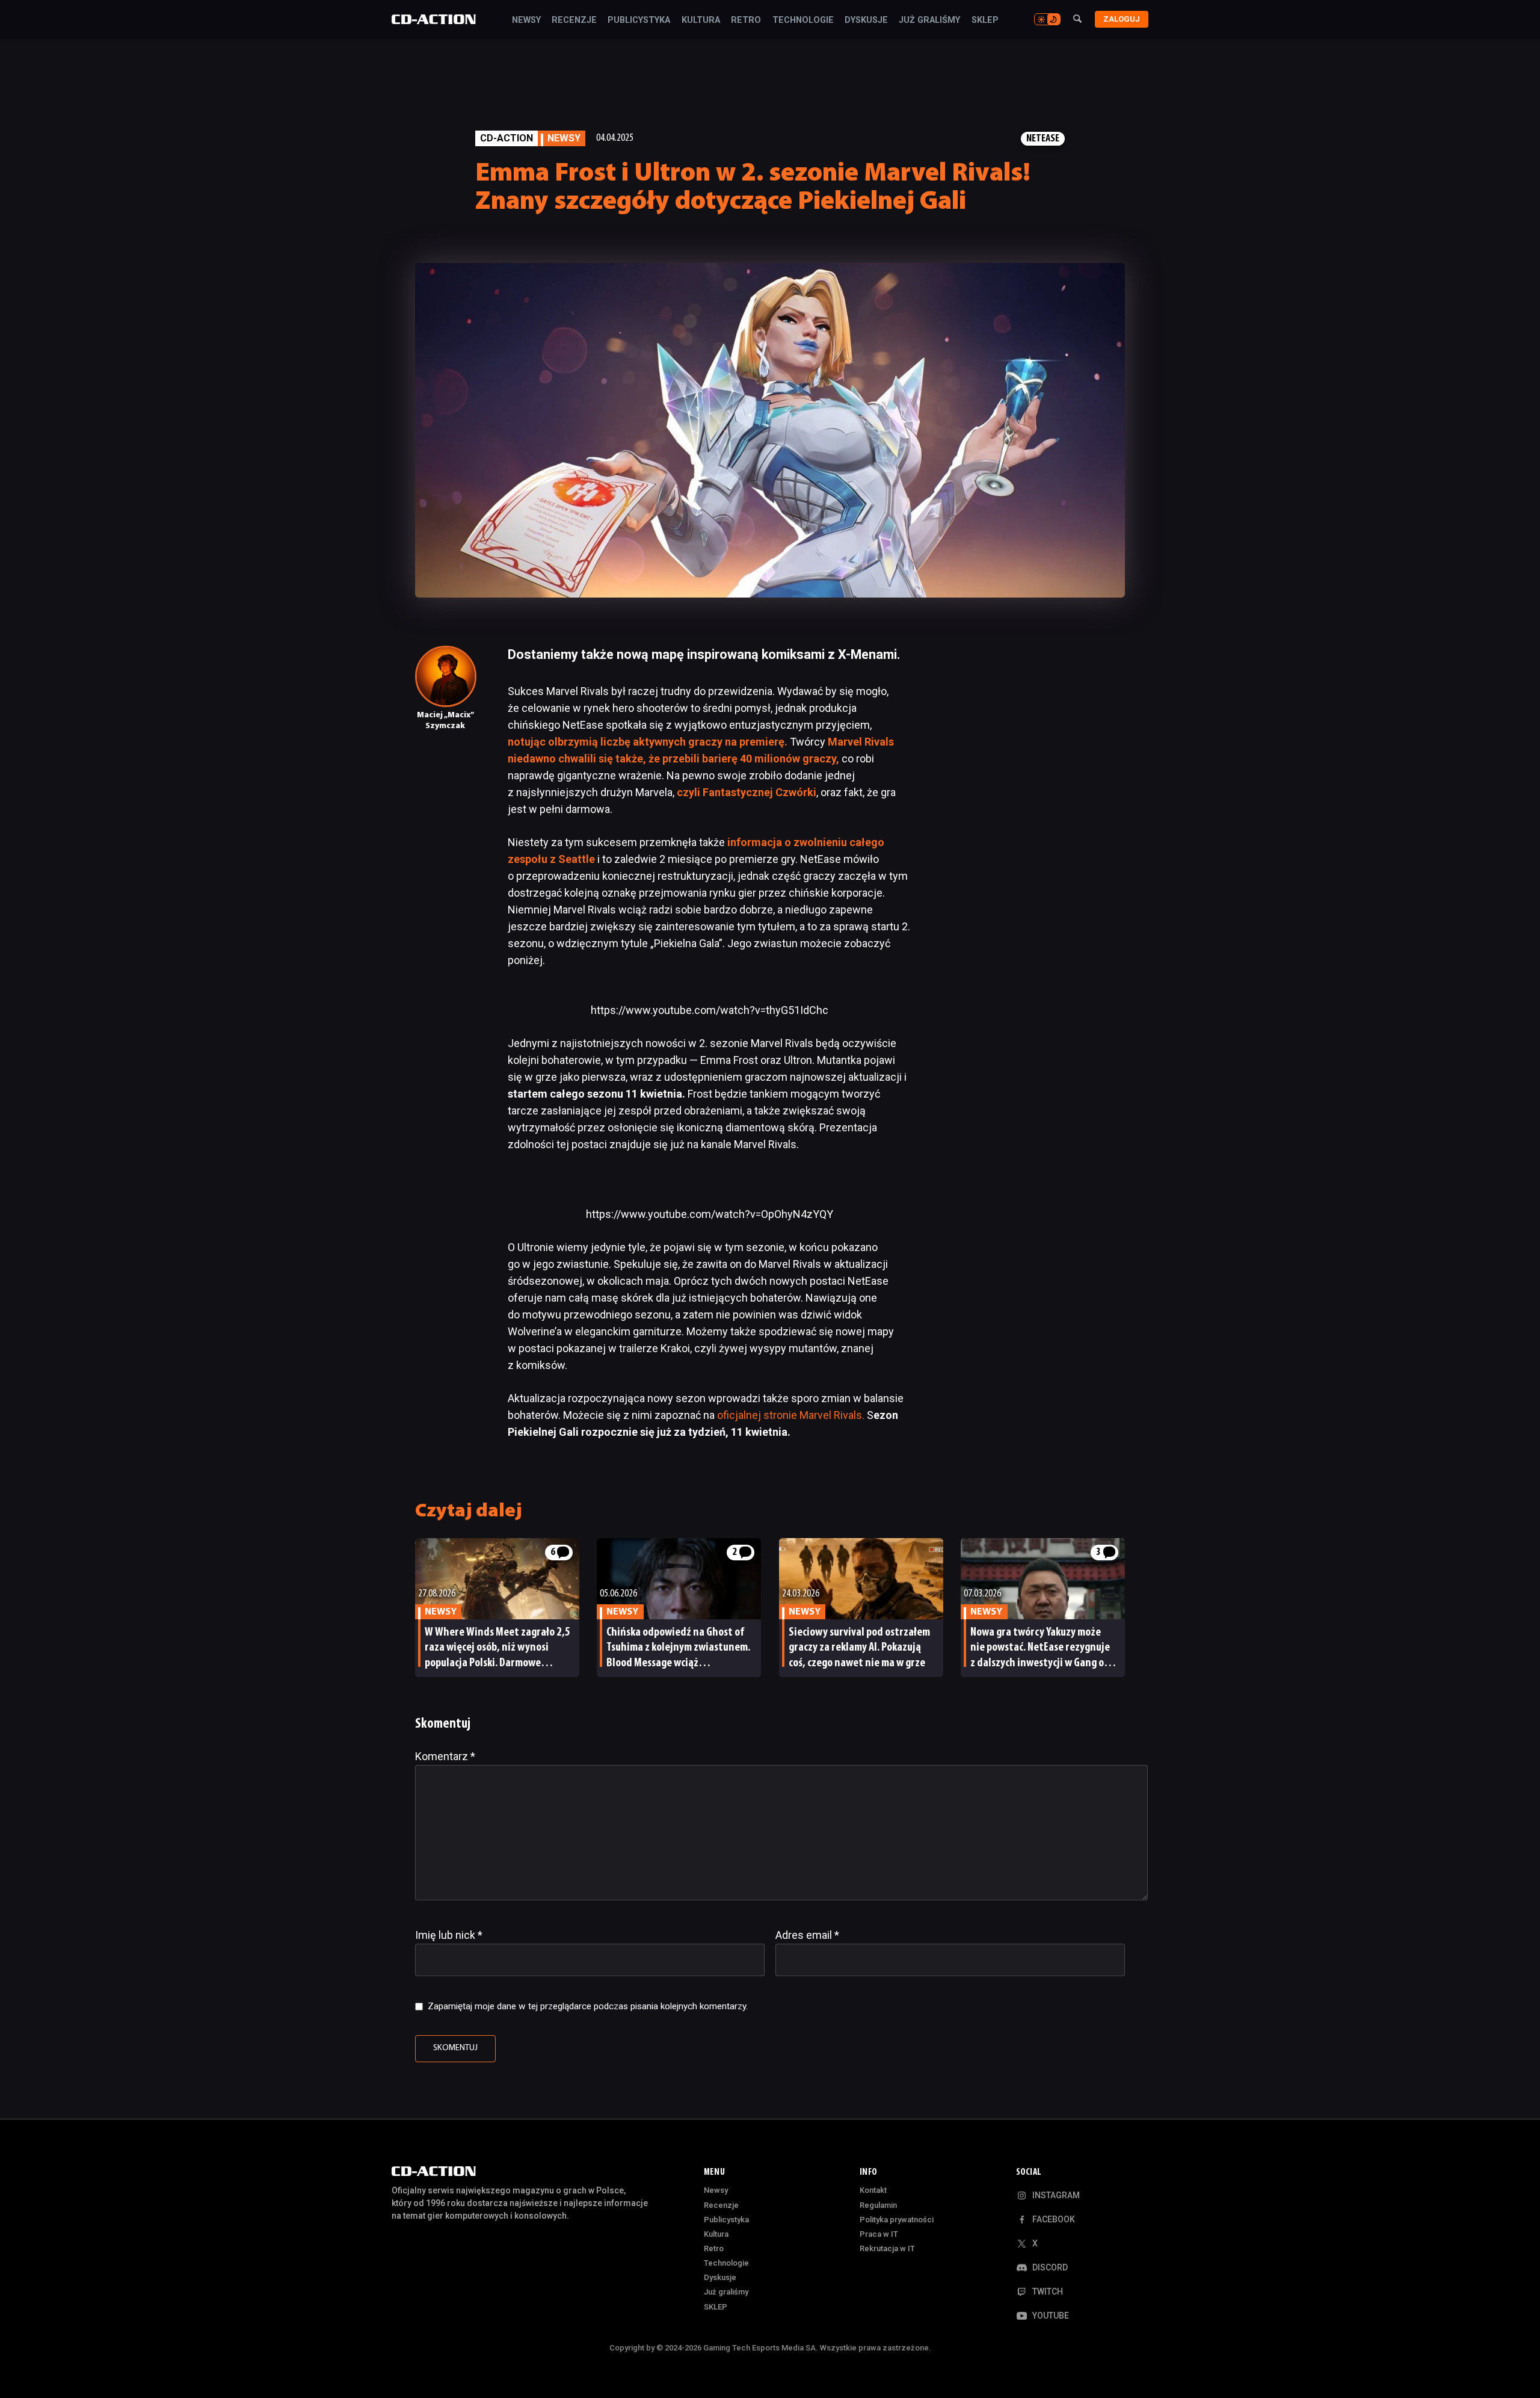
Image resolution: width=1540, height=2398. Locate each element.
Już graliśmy (929, 20)
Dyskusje (866, 20)
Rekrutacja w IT (887, 2248)
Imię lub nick (449, 1935)
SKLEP (985, 20)
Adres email (807, 1935)
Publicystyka (639, 20)
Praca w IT (879, 2234)
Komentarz (445, 1756)
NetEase (1043, 139)
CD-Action (507, 138)
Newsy (526, 20)
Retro (746, 20)
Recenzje (574, 20)
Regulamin (878, 2205)
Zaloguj (1122, 19)
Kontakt (873, 2190)
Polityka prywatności (897, 2220)
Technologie (803, 20)
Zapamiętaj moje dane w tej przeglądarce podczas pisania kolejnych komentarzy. (588, 2006)
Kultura (701, 20)
